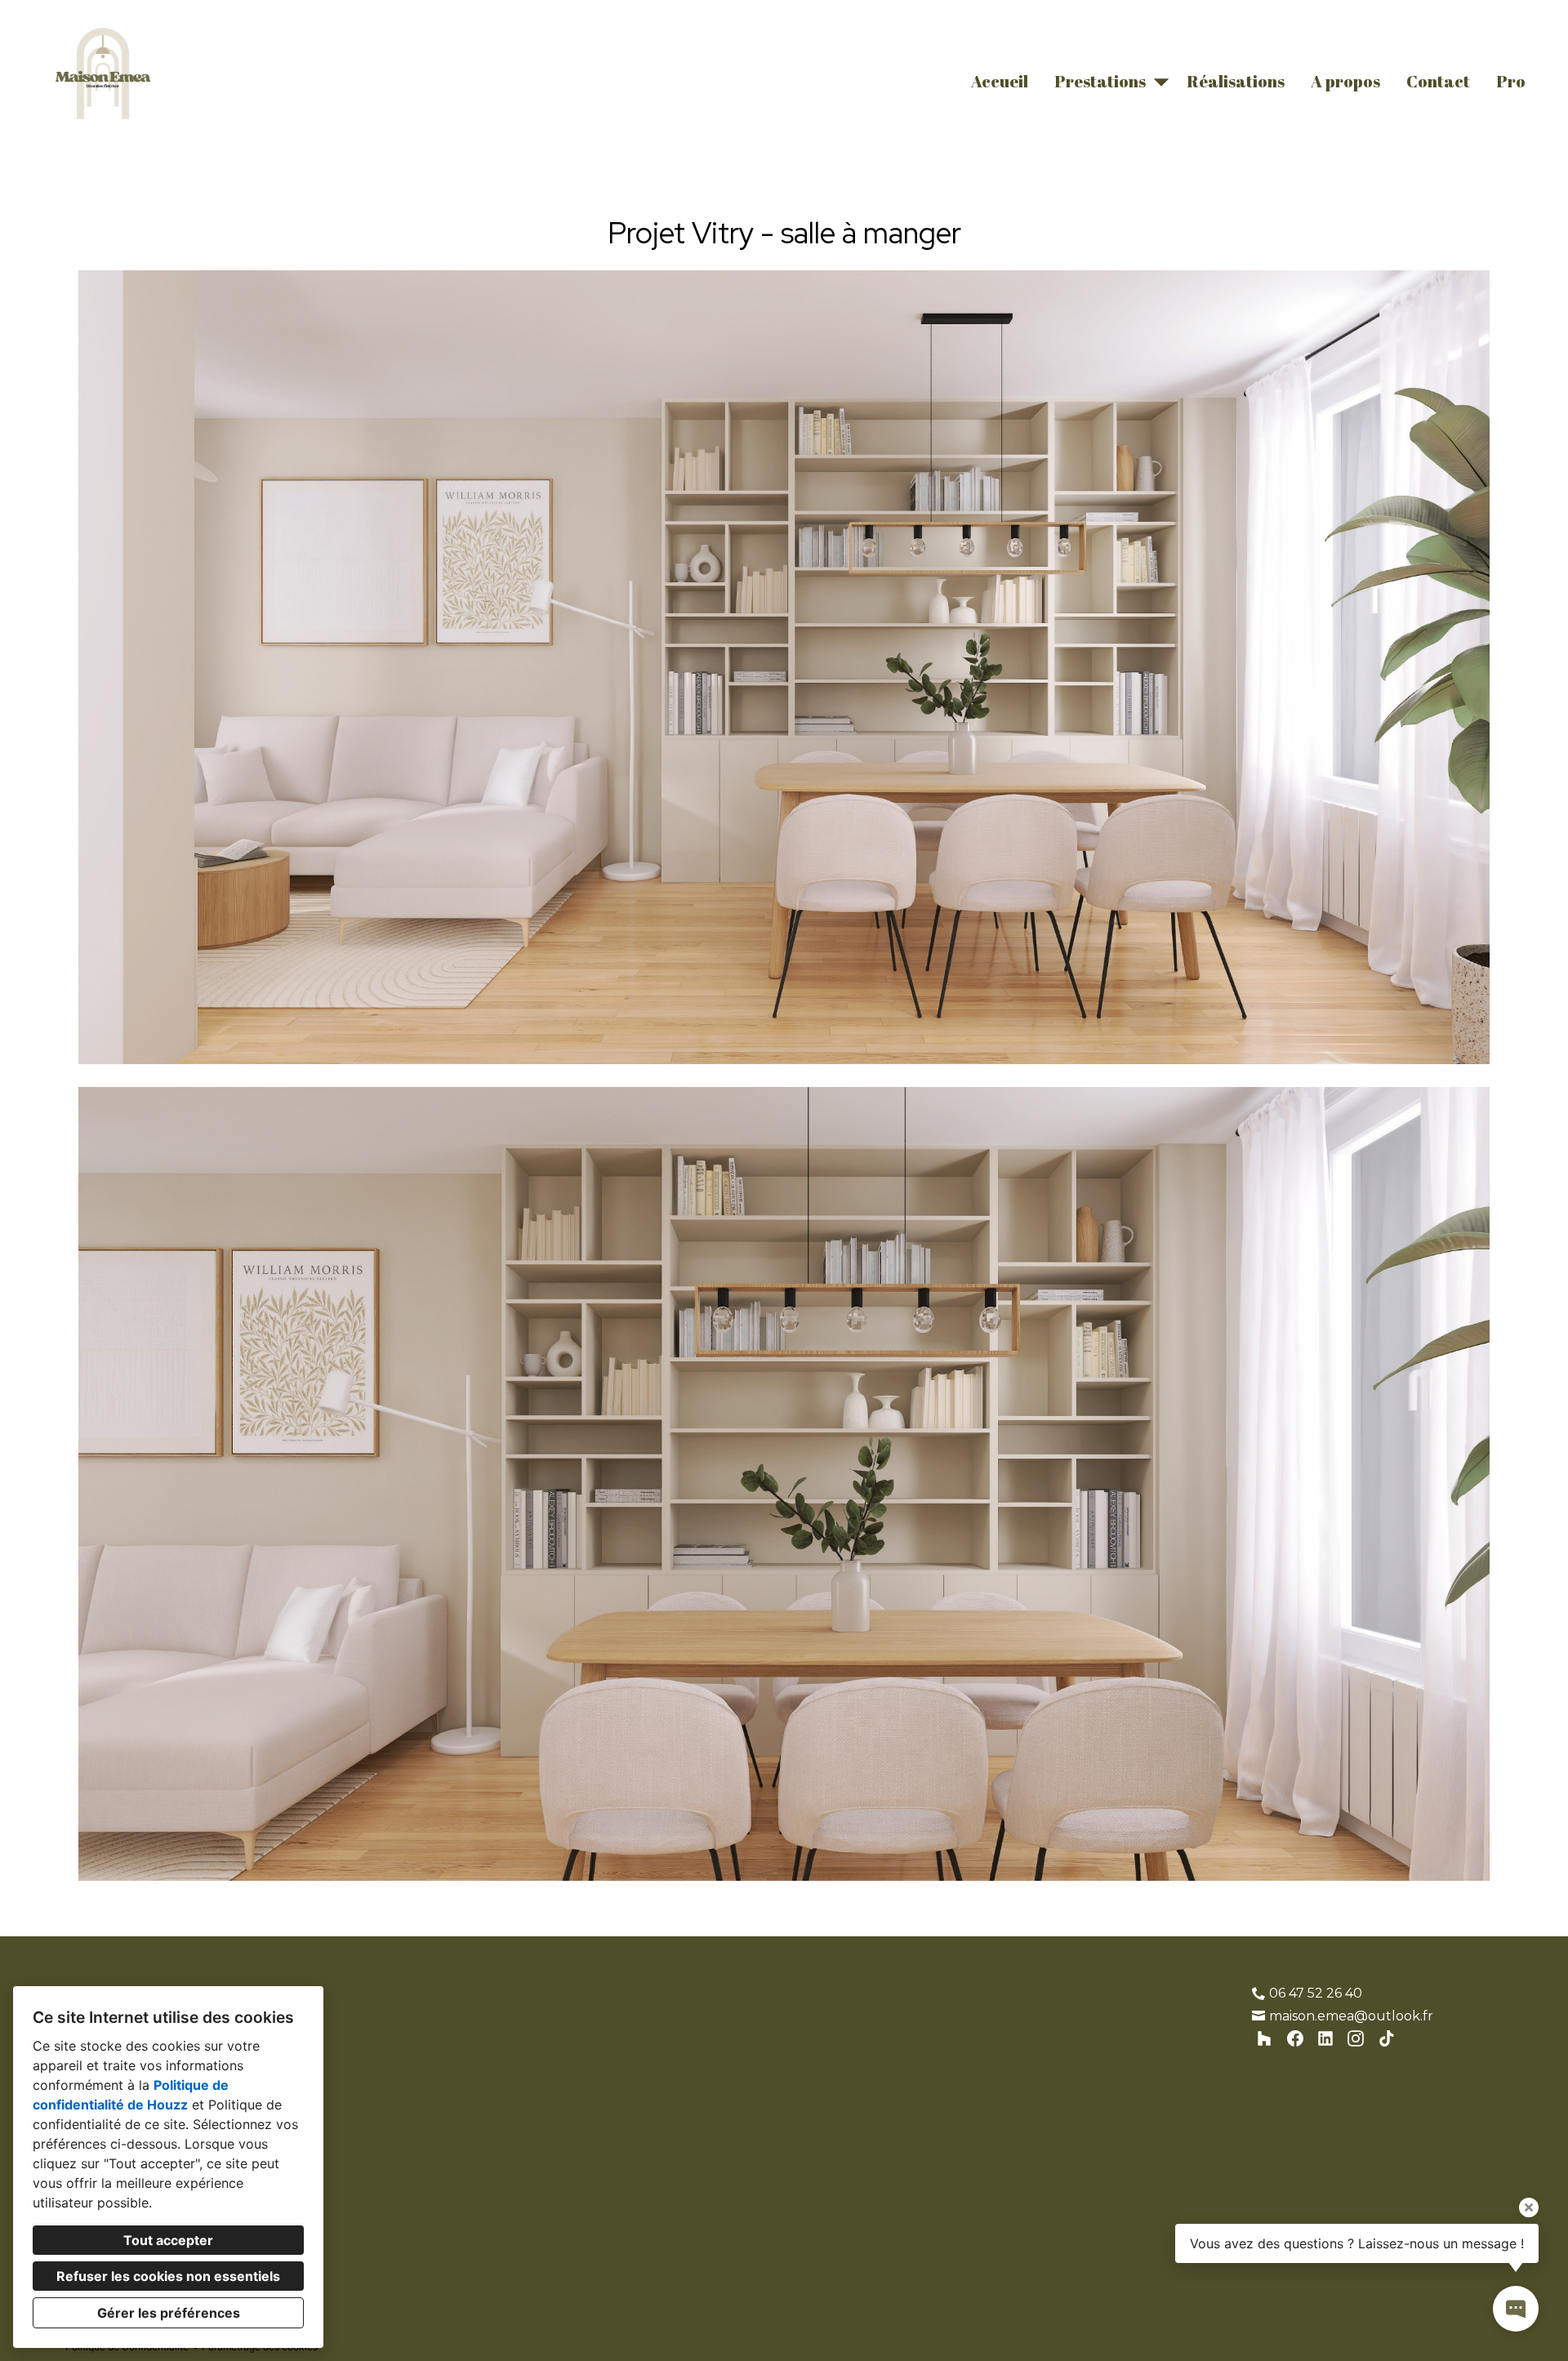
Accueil (1000, 81)
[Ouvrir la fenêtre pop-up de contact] (1516, 2309)
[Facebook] (1295, 2039)
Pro (1511, 81)
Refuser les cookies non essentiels (168, 2276)
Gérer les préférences (169, 2313)
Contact (1438, 81)
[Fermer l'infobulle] (1529, 2207)
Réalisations (1236, 81)
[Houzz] (1265, 2039)
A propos (1345, 81)
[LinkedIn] (1326, 2039)
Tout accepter (168, 2240)
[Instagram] (1356, 2039)
